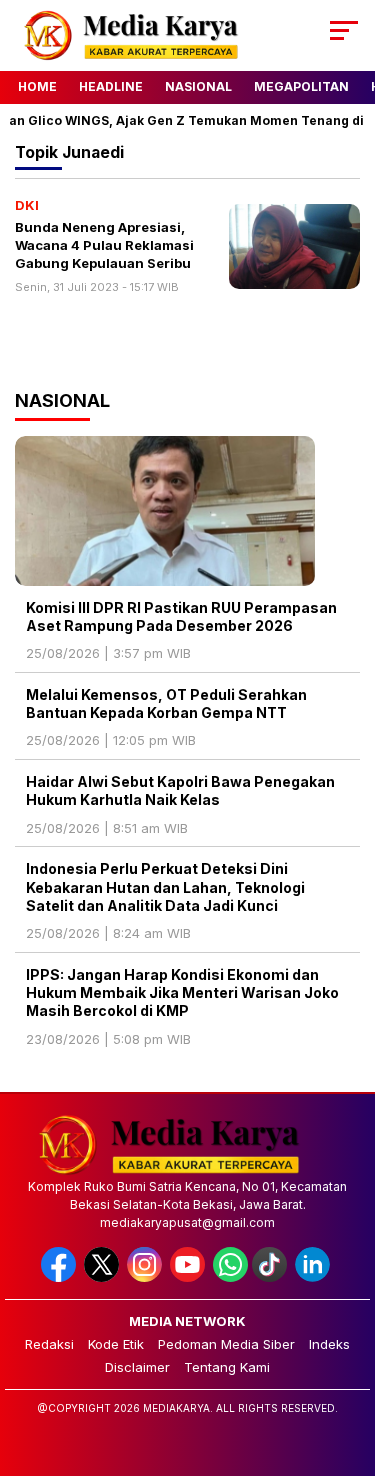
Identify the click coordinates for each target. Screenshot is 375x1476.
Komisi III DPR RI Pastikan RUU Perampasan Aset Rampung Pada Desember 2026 (181, 616)
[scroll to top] (347, 1360)
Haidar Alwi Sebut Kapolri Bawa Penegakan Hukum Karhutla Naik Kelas (180, 790)
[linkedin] (314, 1277)
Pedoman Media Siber (226, 1344)
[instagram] (146, 1277)
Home (37, 86)
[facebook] (60, 1277)
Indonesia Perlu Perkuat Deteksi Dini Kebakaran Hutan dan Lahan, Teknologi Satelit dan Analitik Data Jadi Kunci (165, 886)
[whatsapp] (230, 1277)
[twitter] (103, 1277)
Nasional (198, 86)
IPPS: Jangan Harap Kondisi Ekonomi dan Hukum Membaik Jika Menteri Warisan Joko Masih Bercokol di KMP (182, 992)
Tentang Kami (227, 1367)
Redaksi (49, 1344)
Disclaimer (137, 1367)
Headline (111, 86)
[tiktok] (271, 1277)
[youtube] (189, 1277)
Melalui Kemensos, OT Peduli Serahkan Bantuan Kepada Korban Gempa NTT (166, 703)
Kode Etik (116, 1344)
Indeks (329, 1344)
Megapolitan (301, 86)
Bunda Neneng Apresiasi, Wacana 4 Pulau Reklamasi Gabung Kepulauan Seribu (104, 244)
